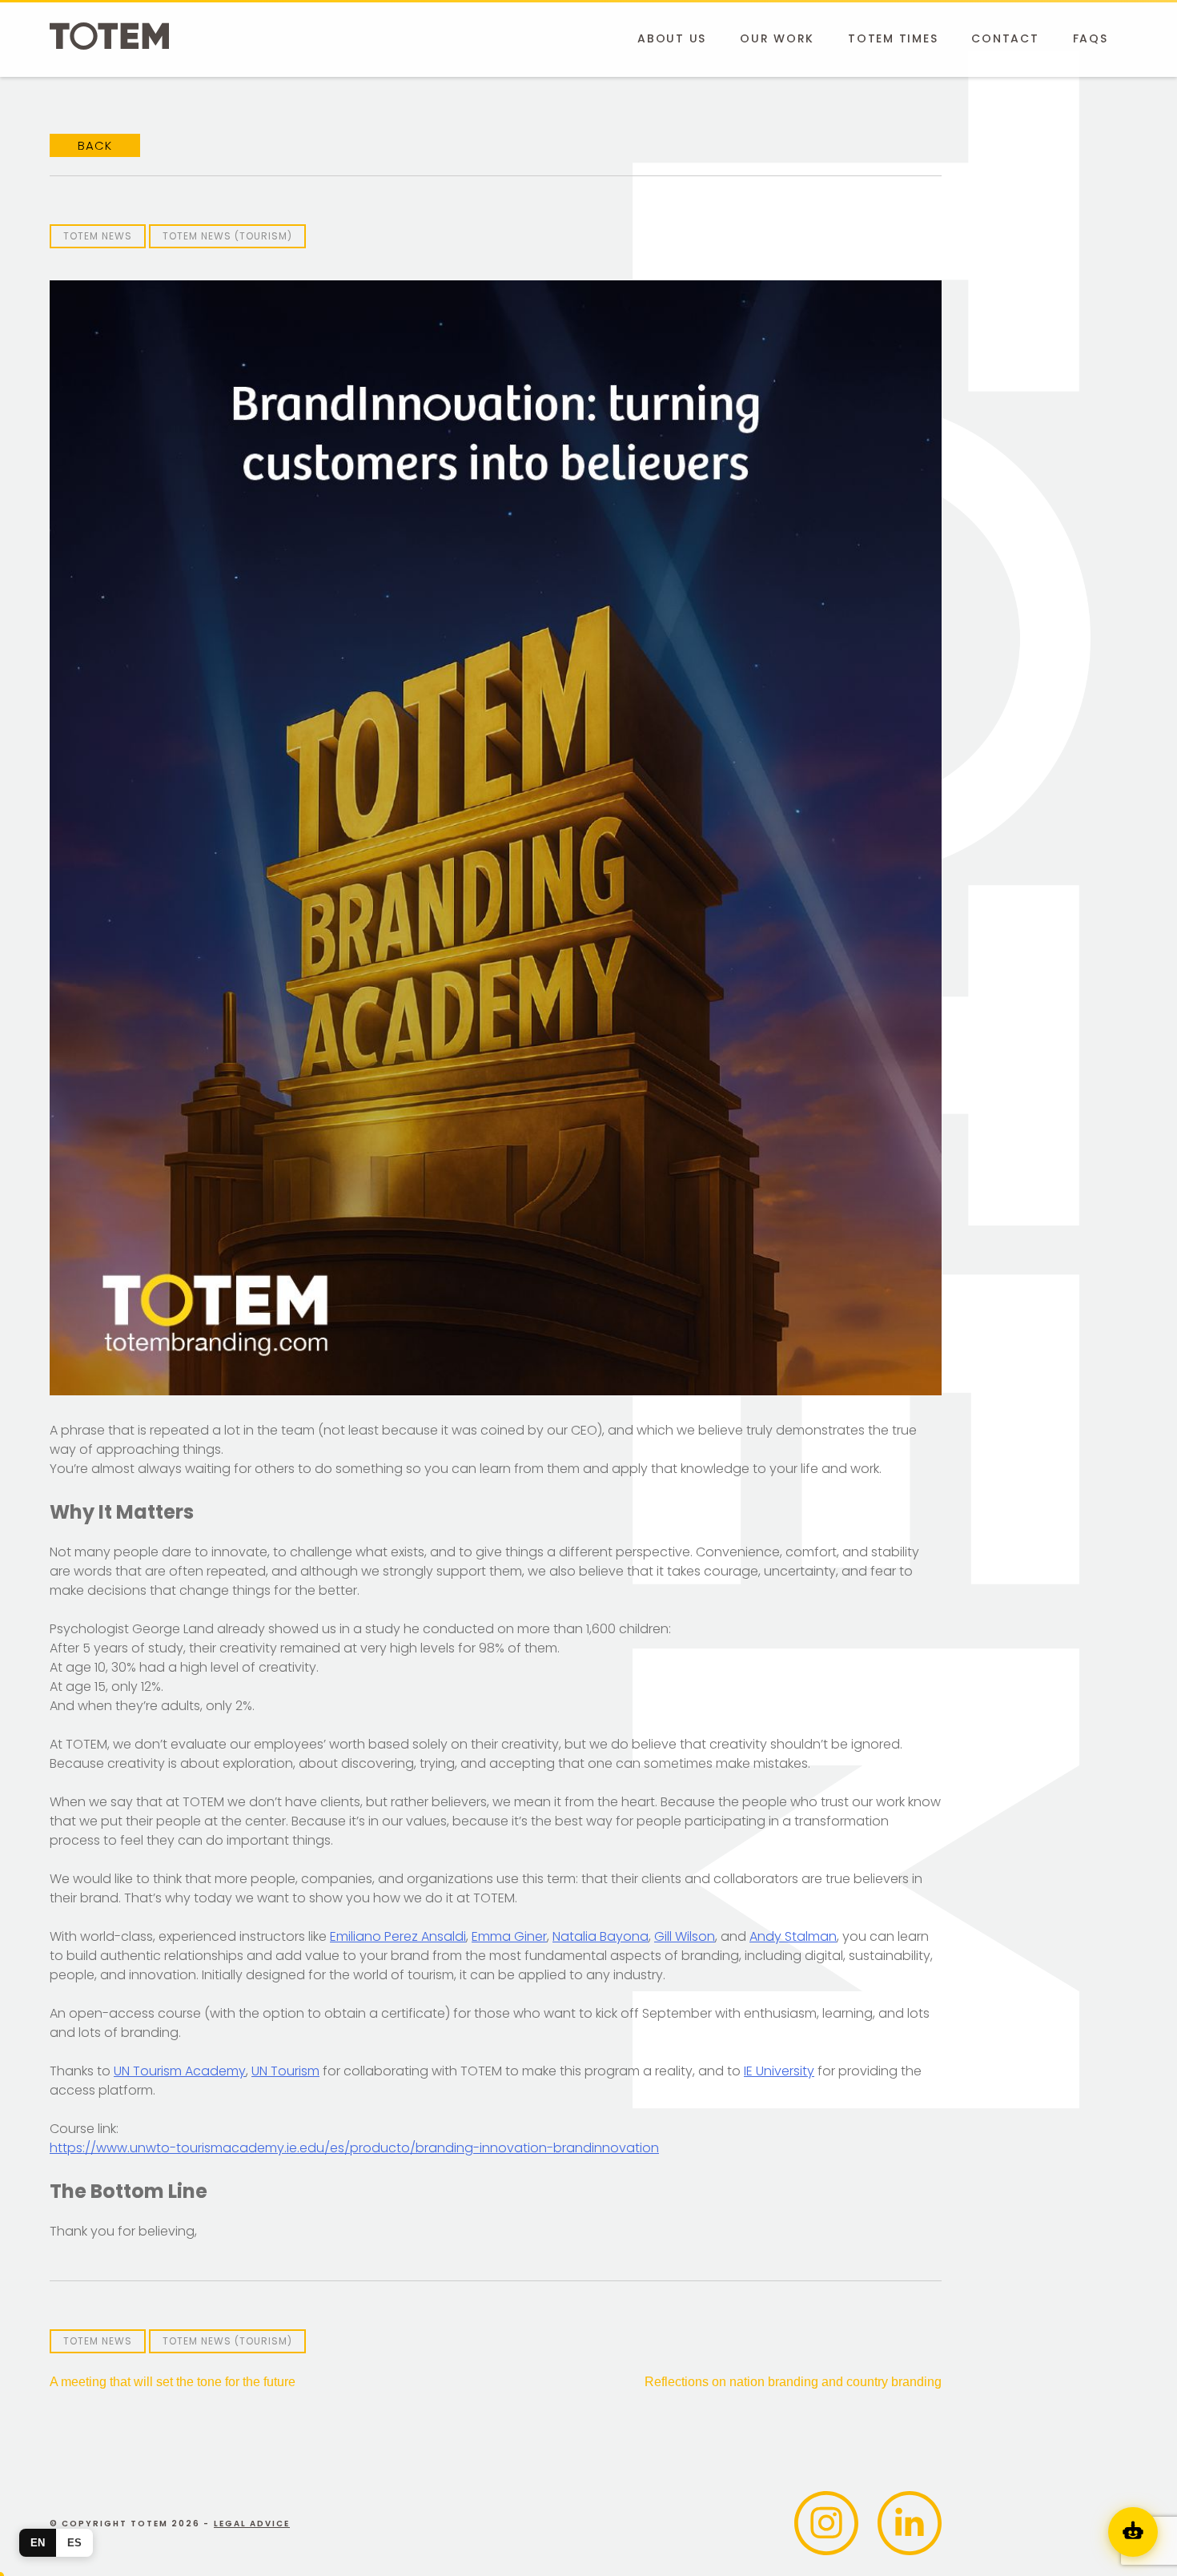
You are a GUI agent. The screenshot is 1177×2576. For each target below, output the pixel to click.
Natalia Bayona (601, 1936)
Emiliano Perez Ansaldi (398, 1936)
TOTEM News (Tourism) (227, 236)
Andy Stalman (793, 1936)
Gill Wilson (685, 1936)
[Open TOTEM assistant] (1133, 2532)
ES (74, 2543)
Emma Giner (509, 1936)
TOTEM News (98, 236)
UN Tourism (285, 2071)
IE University (779, 2071)
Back (95, 145)
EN (38, 2543)
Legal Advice (252, 2524)
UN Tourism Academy (180, 2071)
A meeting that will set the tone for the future (173, 2382)
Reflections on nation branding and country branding (793, 2382)
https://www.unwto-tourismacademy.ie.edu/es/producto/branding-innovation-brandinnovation (354, 2148)
